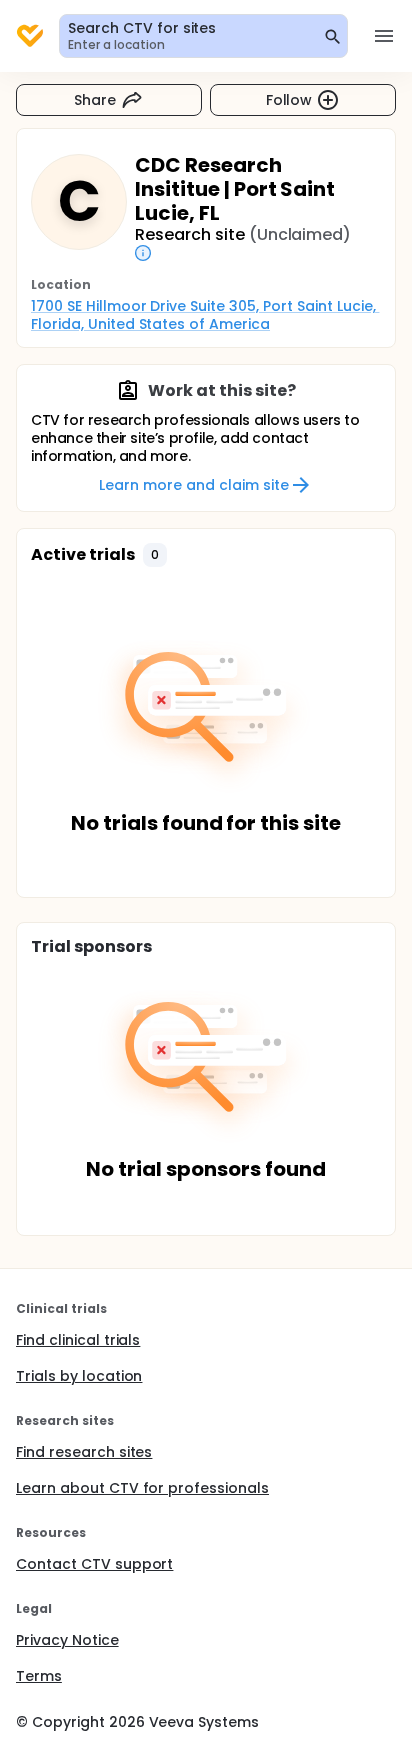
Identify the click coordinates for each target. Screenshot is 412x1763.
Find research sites (84, 1452)
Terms (39, 1676)
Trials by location (79, 1376)
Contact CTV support (94, 1564)
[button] (155, 555)
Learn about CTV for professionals (142, 1488)
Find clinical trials (78, 1340)
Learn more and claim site (193, 485)
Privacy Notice (67, 1640)
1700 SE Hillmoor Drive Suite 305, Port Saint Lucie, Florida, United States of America (205, 315)
